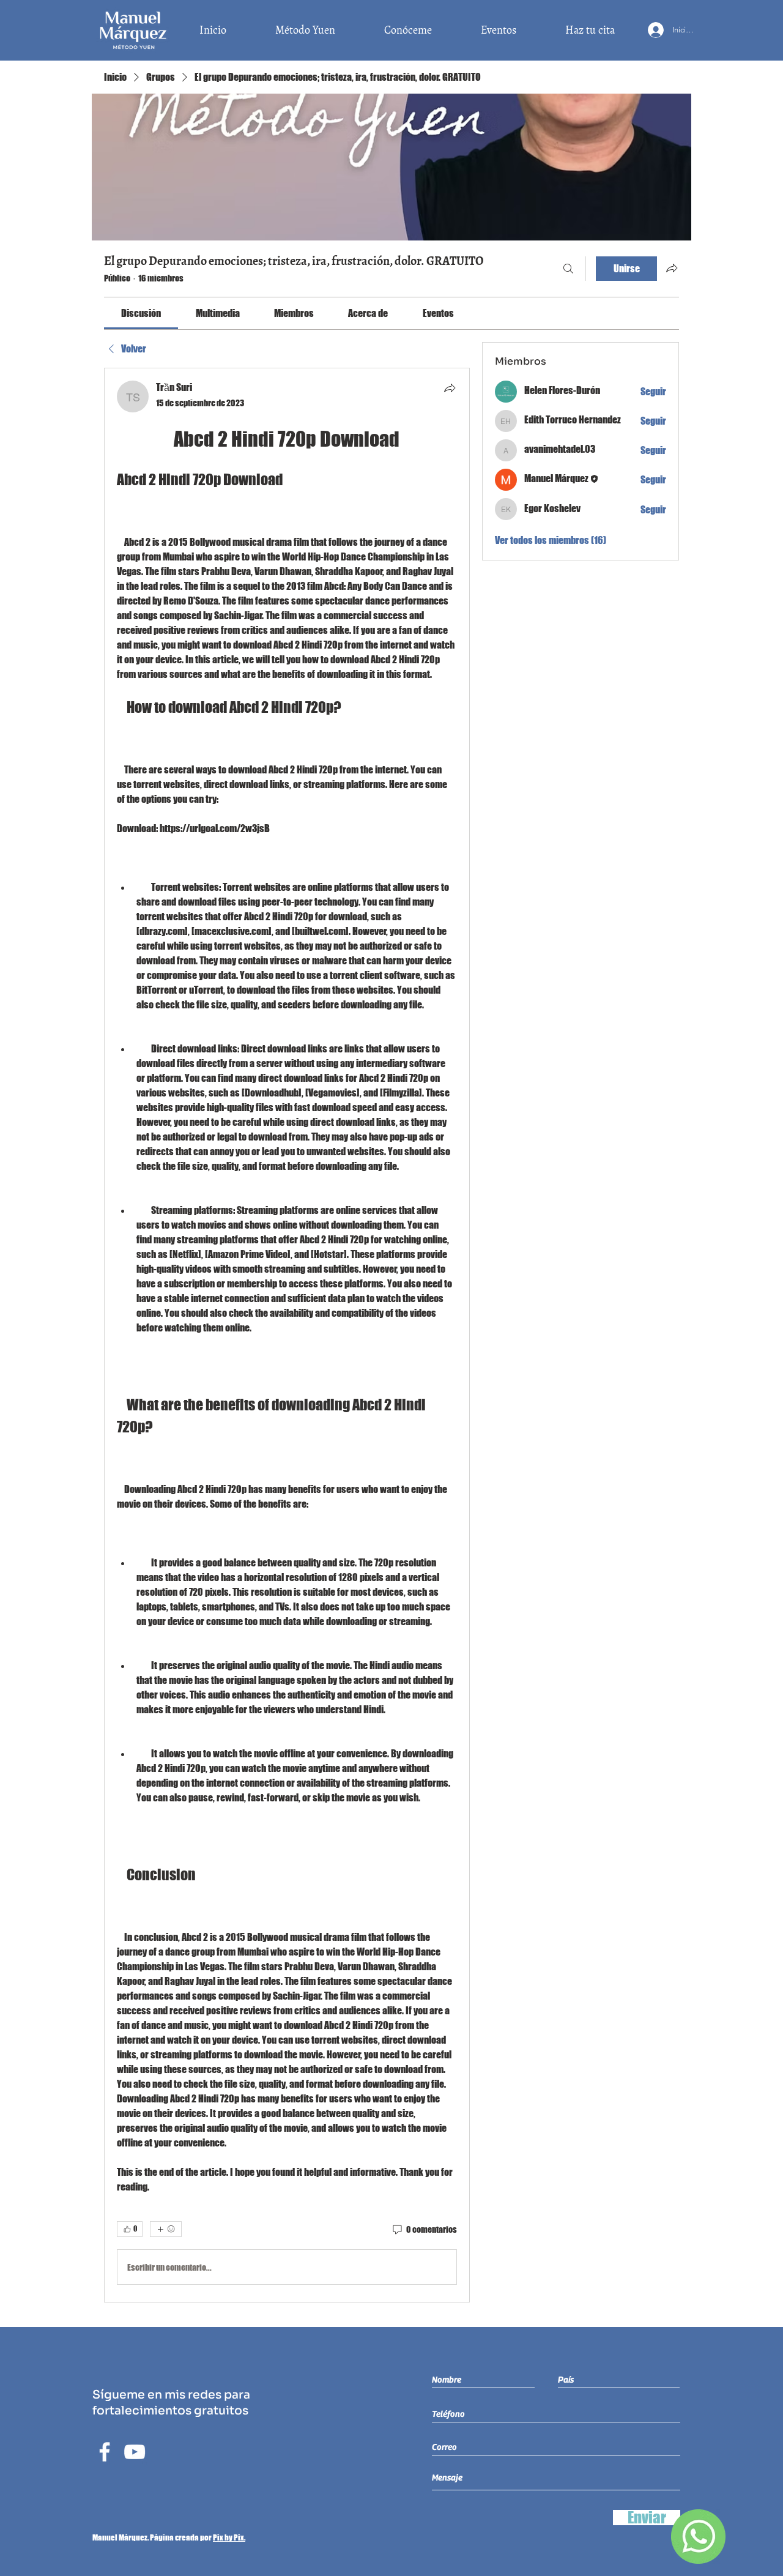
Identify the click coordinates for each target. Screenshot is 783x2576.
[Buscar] (568, 269)
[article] (287, 1335)
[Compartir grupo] (672, 268)
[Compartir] (450, 388)
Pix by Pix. (229, 2537)
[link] (141, 313)
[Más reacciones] (166, 2229)
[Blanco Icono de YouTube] (135, 2452)
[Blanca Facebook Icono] (105, 2452)
